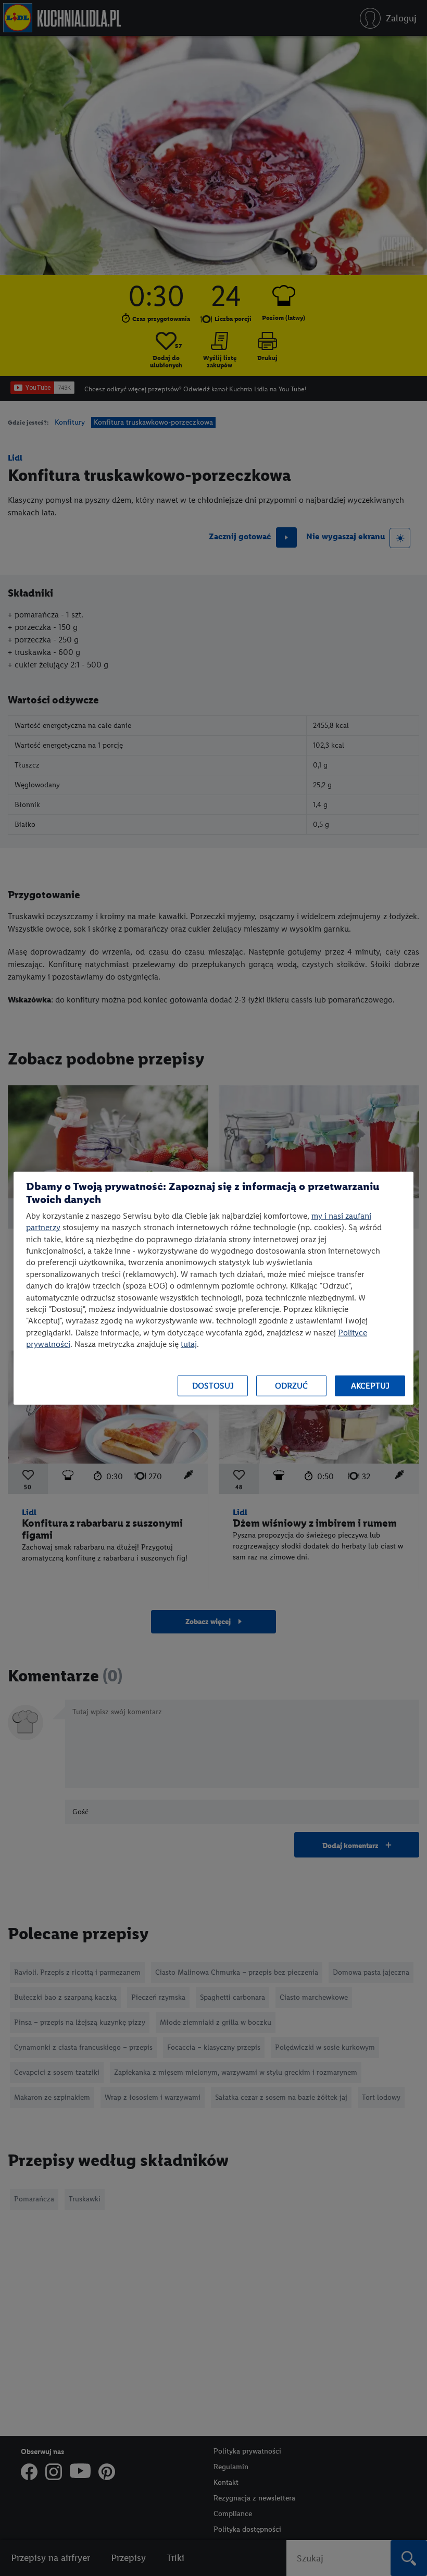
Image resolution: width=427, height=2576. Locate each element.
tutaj (189, 1344)
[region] (213, 1288)
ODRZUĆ (291, 1386)
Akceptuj (370, 1386)
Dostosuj (213, 1386)
